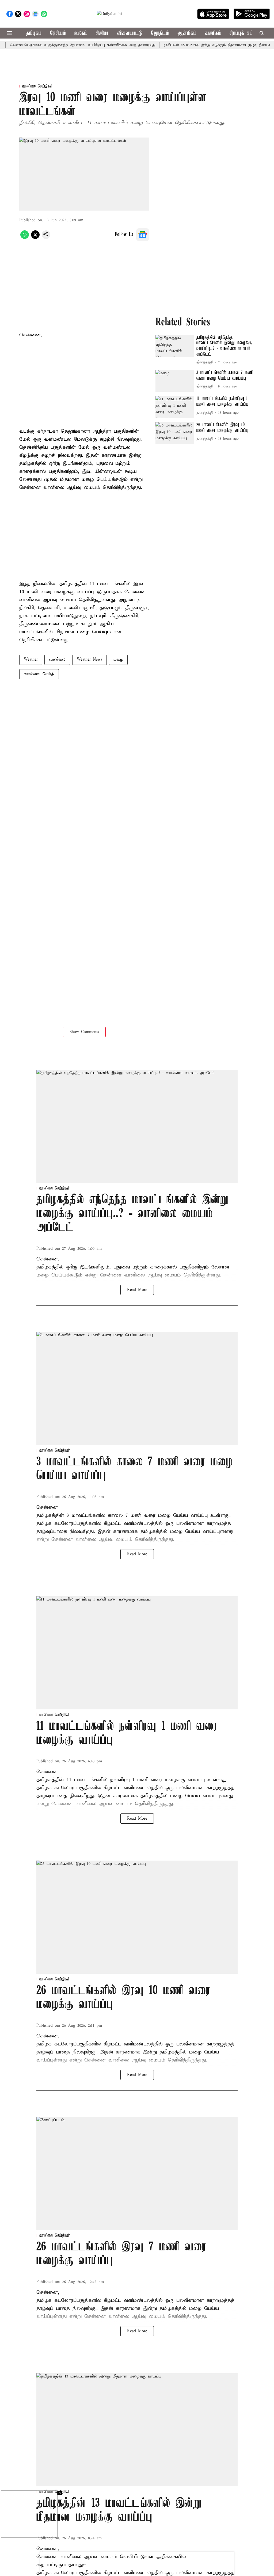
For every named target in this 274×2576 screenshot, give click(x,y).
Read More (137, 1290)
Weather (31, 660)
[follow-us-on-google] (143, 235)
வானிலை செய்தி (39, 674)
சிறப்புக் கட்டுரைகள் (249, 33)
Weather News (90, 660)
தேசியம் (58, 33)
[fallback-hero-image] (175, 346)
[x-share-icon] (35, 238)
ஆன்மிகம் (187, 33)
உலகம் (81, 33)
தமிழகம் (34, 33)
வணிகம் (213, 33)
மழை (118, 660)
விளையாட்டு (130, 33)
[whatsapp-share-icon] (25, 238)
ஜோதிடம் (160, 33)
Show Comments (84, 1032)
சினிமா (102, 33)
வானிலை (57, 660)
